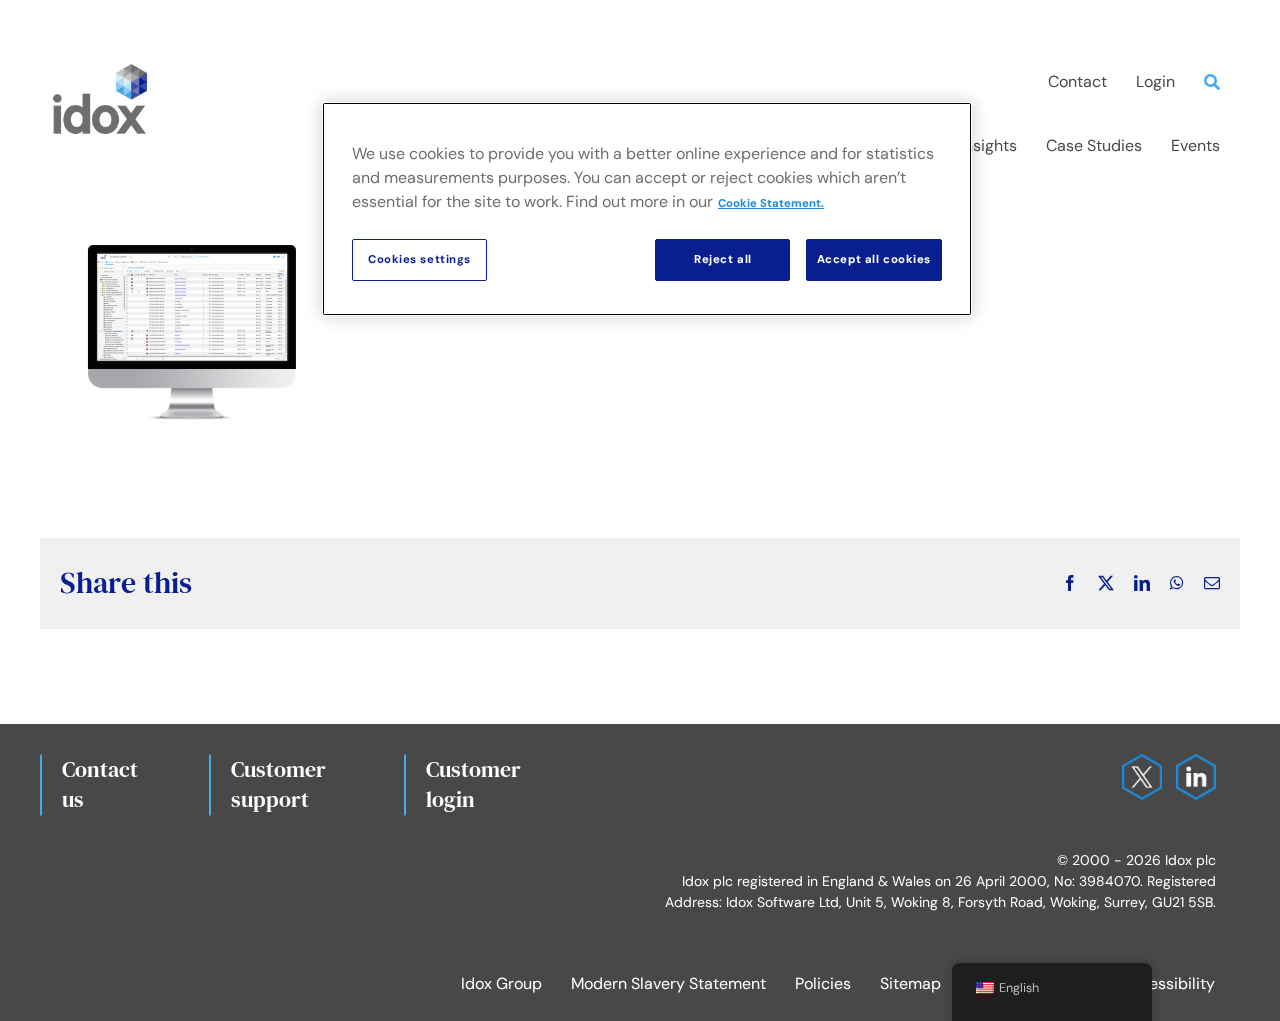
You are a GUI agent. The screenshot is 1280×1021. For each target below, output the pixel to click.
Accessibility (1167, 983)
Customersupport (278, 784)
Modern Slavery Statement (668, 983)
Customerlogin (473, 784)
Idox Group (501, 983)
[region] (647, 209)
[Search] (1217, 82)
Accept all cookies (874, 259)
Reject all (723, 259)
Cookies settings (419, 259)
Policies (823, 983)
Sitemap (910, 983)
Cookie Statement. (771, 203)
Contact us (100, 784)
